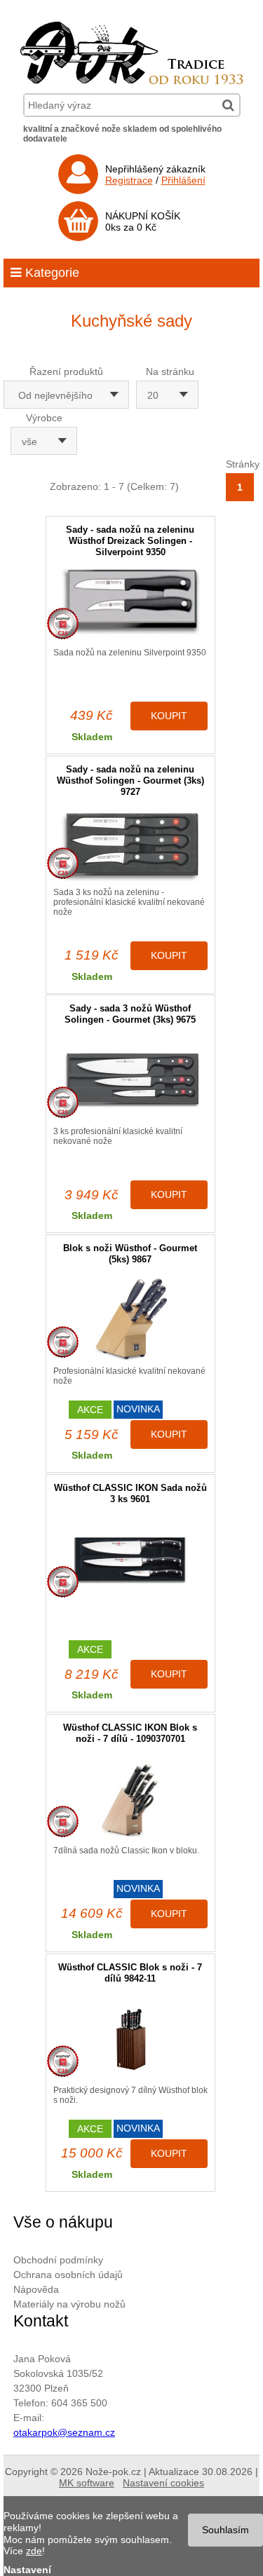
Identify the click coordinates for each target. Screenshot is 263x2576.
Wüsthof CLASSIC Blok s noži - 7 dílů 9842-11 (130, 1973)
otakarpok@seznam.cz (64, 2432)
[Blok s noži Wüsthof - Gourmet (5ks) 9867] (130, 1320)
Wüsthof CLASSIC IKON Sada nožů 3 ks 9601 (130, 1493)
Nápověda (36, 2289)
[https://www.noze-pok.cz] (132, 81)
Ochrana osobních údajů (68, 2275)
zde (34, 2551)
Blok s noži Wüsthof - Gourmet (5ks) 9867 (130, 1254)
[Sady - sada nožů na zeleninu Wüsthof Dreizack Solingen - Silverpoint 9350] (130, 602)
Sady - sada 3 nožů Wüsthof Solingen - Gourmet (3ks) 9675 (130, 1014)
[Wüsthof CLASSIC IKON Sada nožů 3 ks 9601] (130, 1560)
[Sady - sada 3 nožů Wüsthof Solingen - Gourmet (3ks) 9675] (130, 1081)
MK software (87, 2483)
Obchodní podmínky (58, 2260)
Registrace (129, 180)
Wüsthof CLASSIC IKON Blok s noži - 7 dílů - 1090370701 (130, 1733)
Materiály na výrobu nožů (69, 2304)
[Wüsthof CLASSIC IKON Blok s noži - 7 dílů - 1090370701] (130, 1800)
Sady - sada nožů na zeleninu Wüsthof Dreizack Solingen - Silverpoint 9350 (130, 541)
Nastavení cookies (163, 2483)
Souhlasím (225, 2530)
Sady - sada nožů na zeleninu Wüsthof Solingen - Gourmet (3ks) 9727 (130, 781)
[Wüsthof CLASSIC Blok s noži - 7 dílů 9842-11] (130, 2039)
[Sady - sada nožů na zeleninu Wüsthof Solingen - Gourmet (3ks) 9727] (130, 841)
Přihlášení (183, 180)
